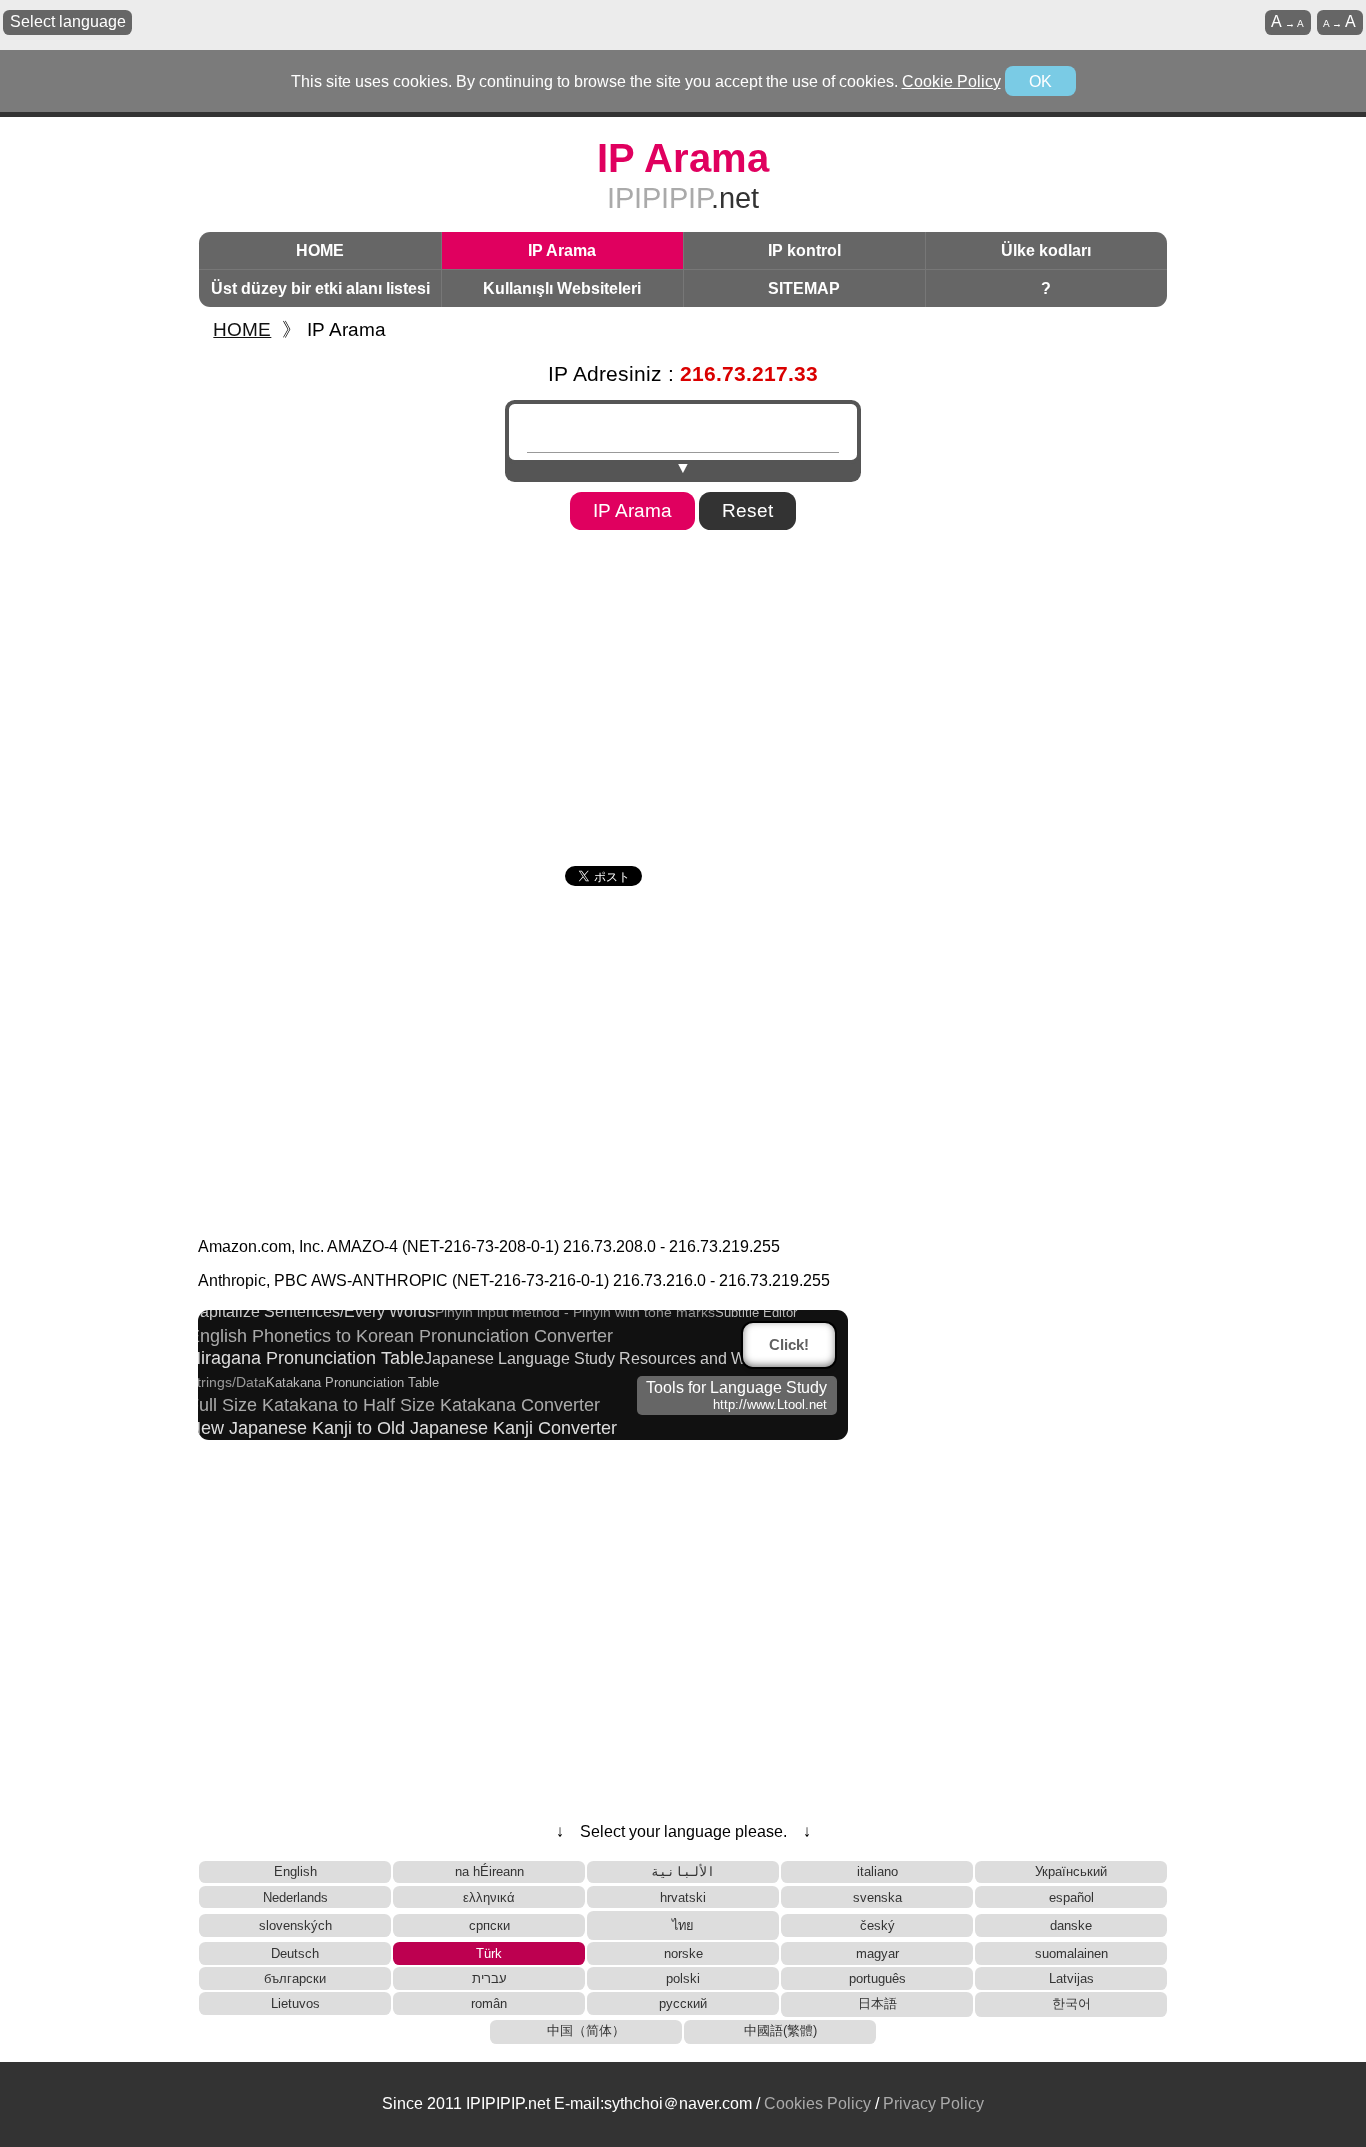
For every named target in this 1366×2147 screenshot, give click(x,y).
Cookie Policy (951, 81)
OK (1040, 81)
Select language (68, 21)
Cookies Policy (817, 2103)
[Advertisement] (683, 691)
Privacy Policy (933, 2103)
